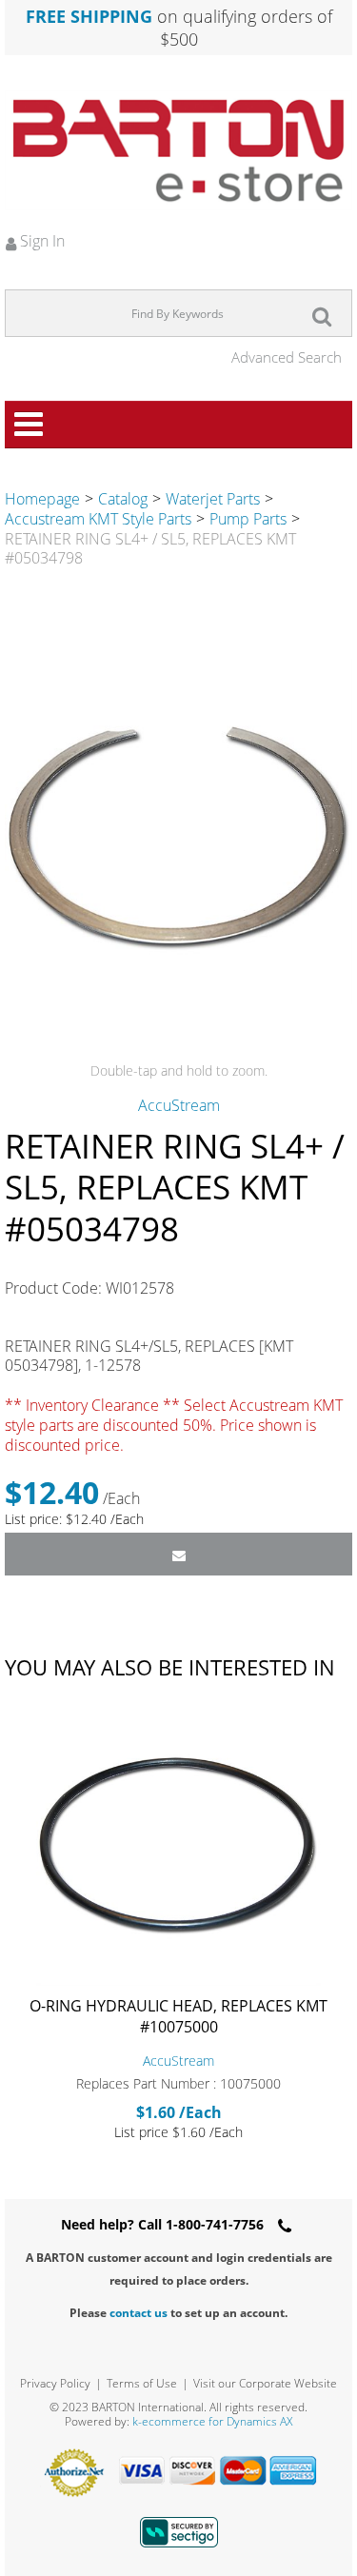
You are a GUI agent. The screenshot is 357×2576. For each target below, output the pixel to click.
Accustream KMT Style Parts (98, 519)
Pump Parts (248, 519)
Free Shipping (89, 16)
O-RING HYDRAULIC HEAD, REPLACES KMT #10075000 (178, 2016)
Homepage (42, 499)
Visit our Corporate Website (265, 2383)
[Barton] (178, 150)
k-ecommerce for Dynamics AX (212, 2421)
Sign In (40, 241)
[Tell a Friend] (178, 1554)
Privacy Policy (55, 2383)
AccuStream (179, 1105)
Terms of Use (142, 2383)
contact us (139, 2313)
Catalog (123, 499)
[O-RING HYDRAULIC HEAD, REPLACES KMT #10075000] (178, 1845)
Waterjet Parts (213, 499)
